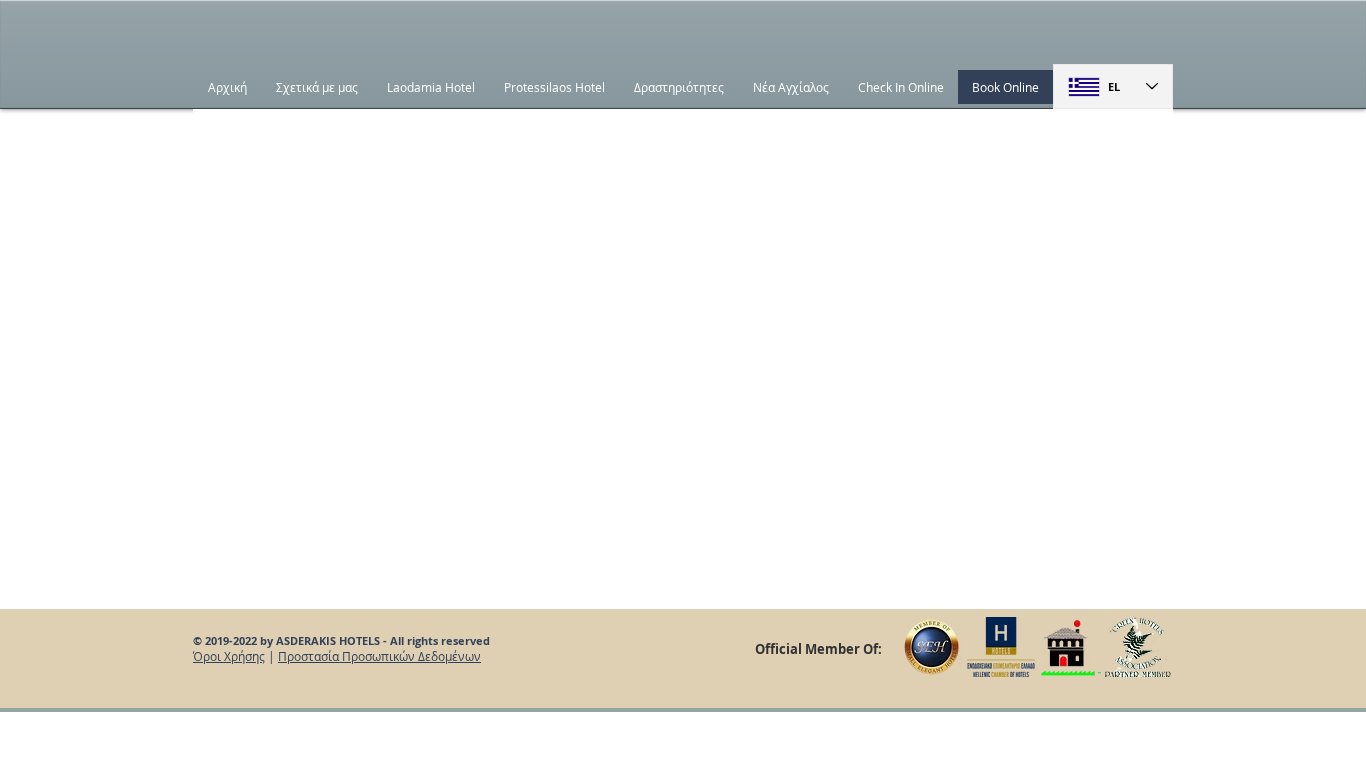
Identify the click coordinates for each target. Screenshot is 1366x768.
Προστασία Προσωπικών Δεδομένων (379, 656)
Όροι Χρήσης (229, 656)
